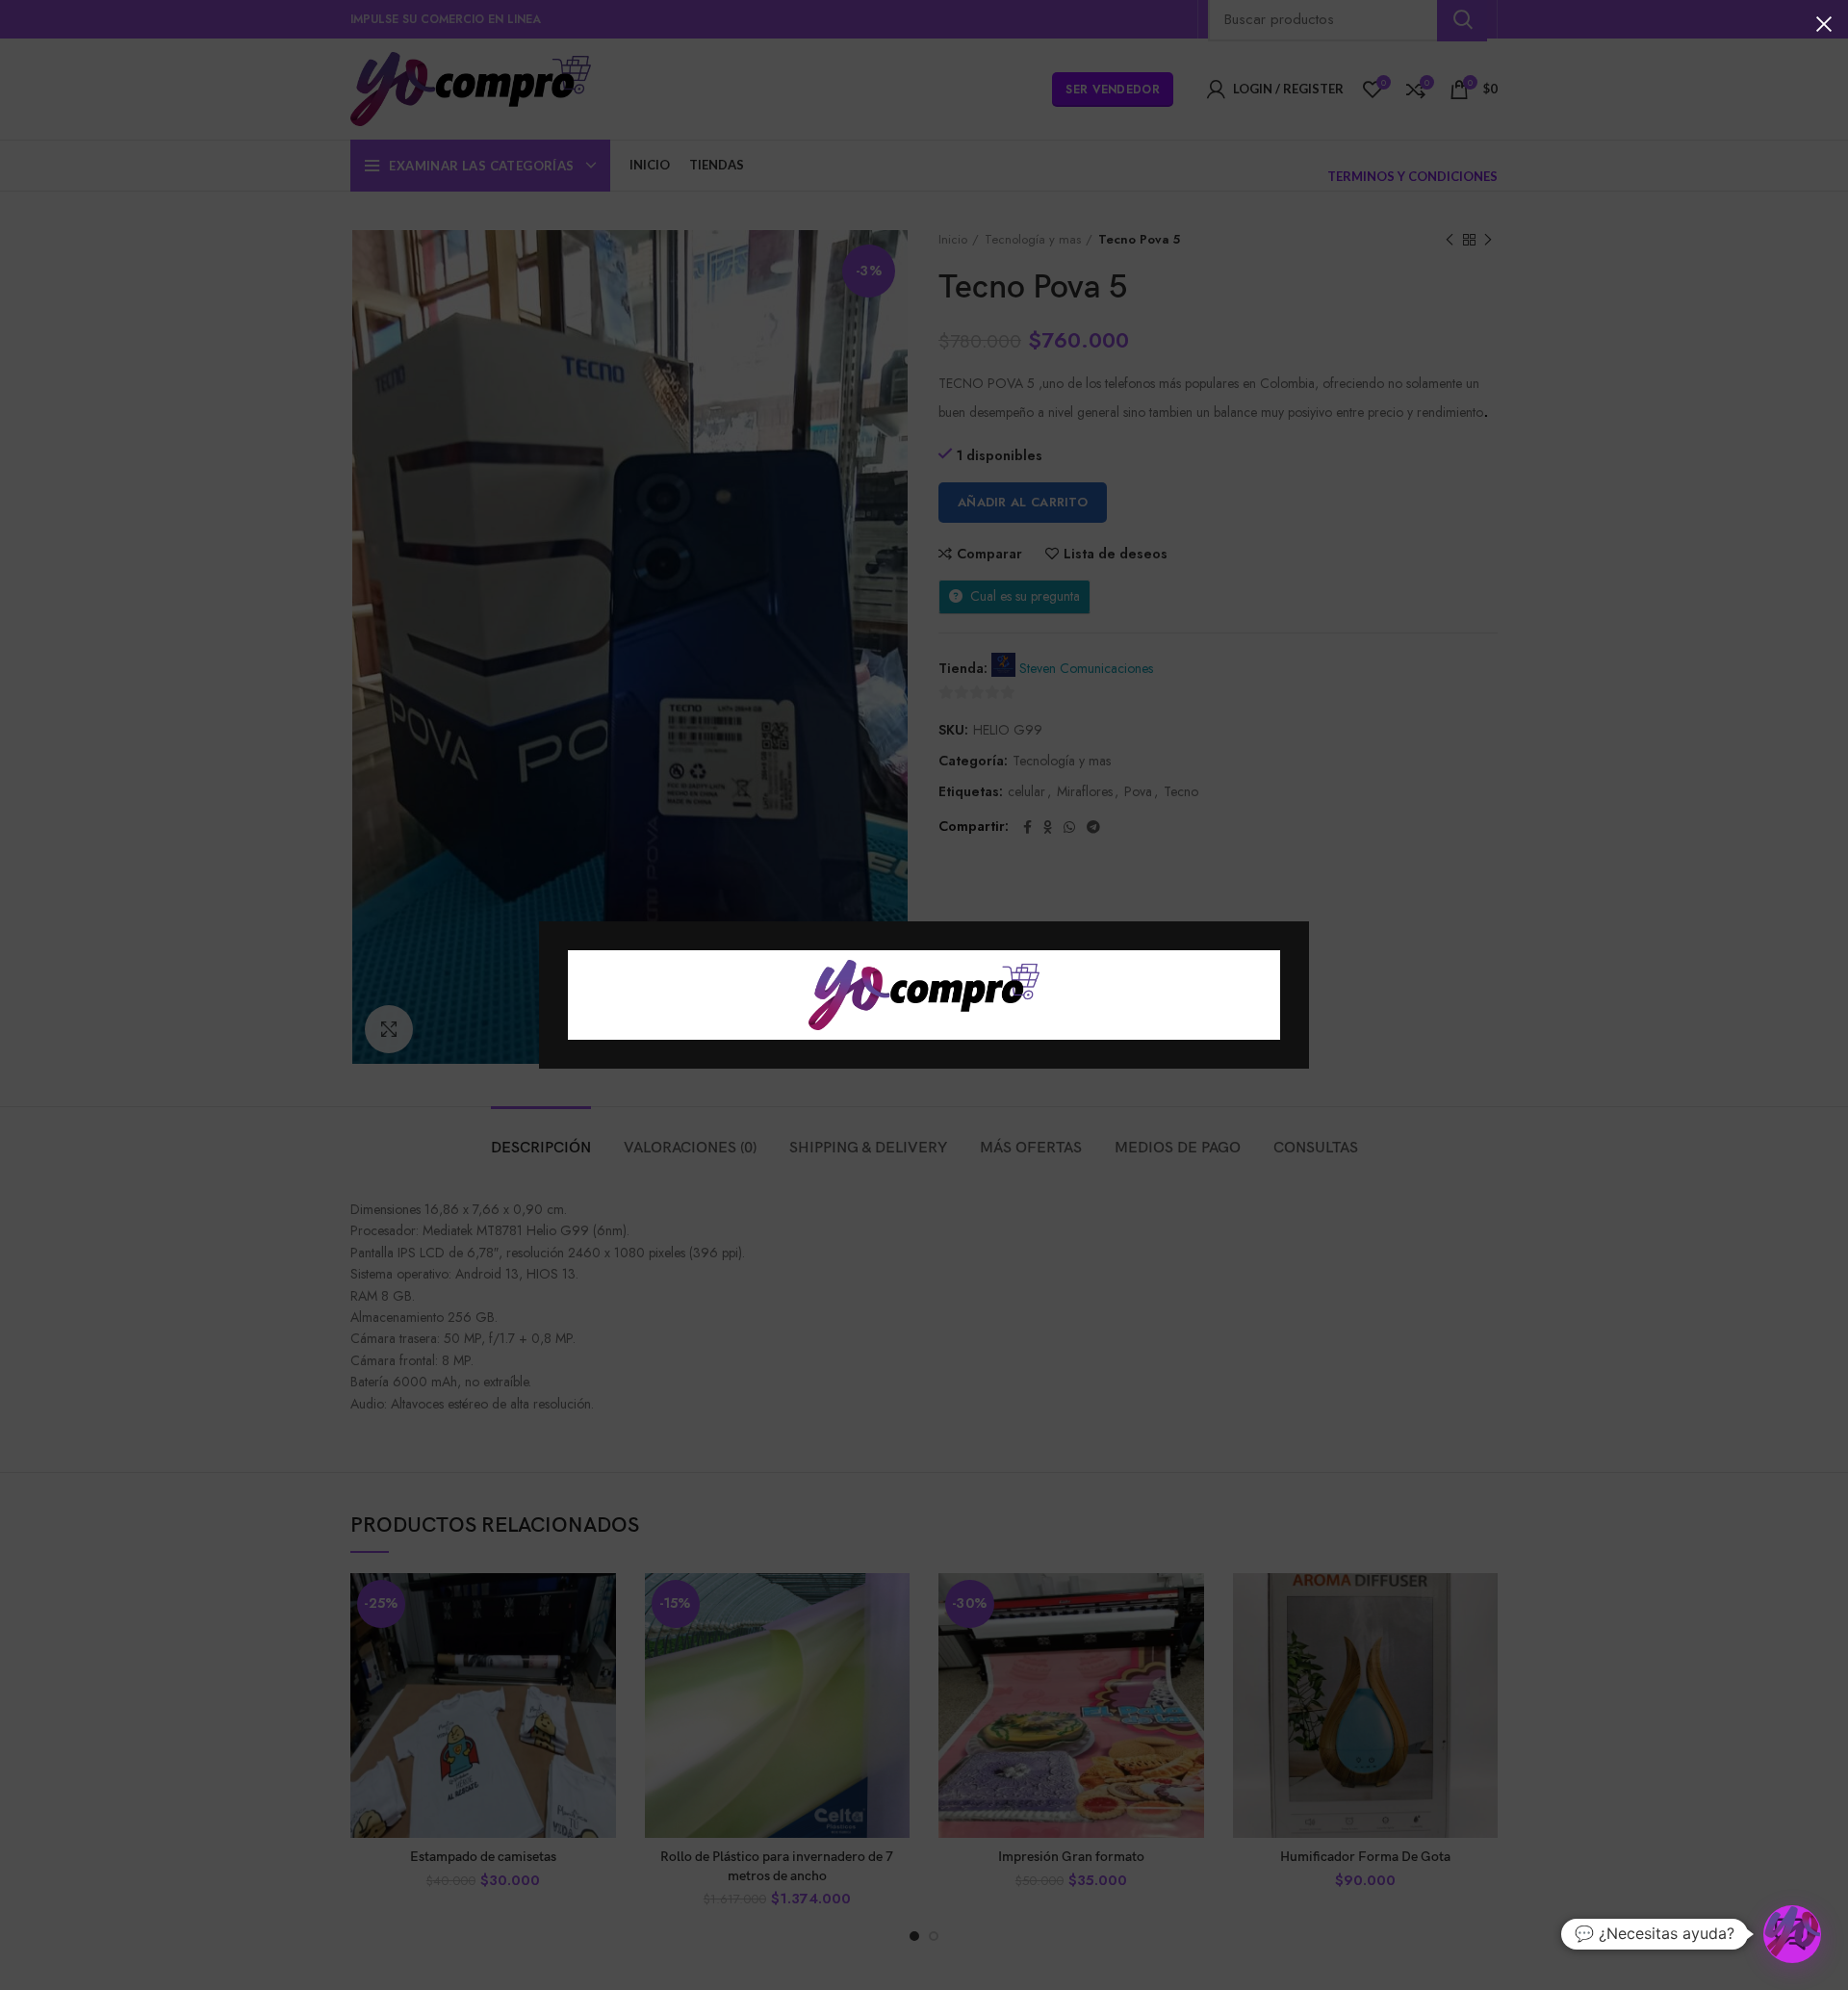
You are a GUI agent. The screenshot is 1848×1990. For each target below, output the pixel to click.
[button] (1792, 1934)
